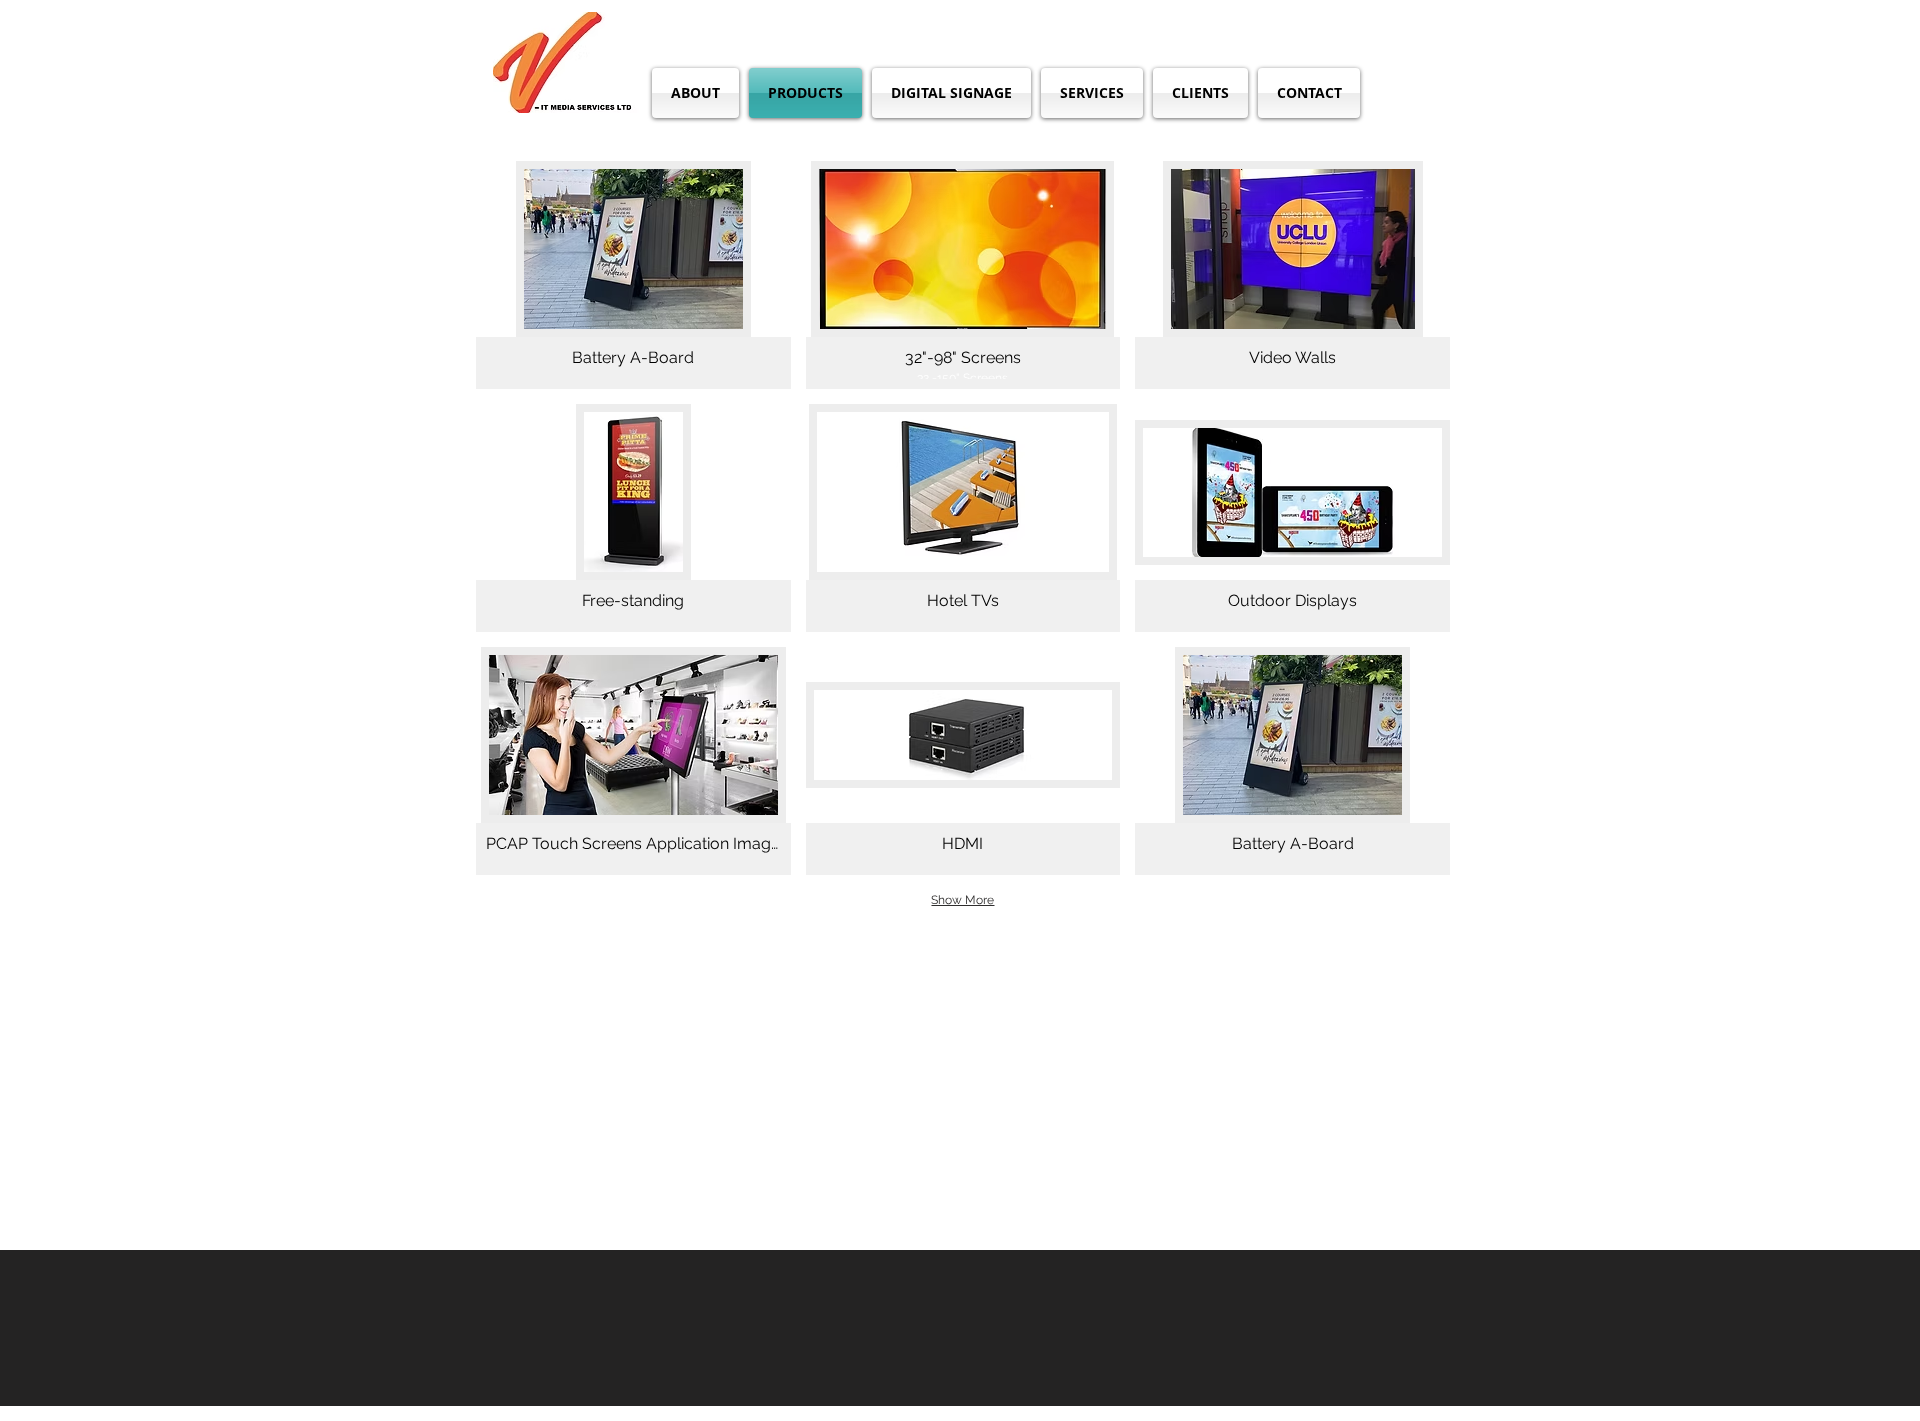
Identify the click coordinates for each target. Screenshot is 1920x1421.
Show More (962, 900)
